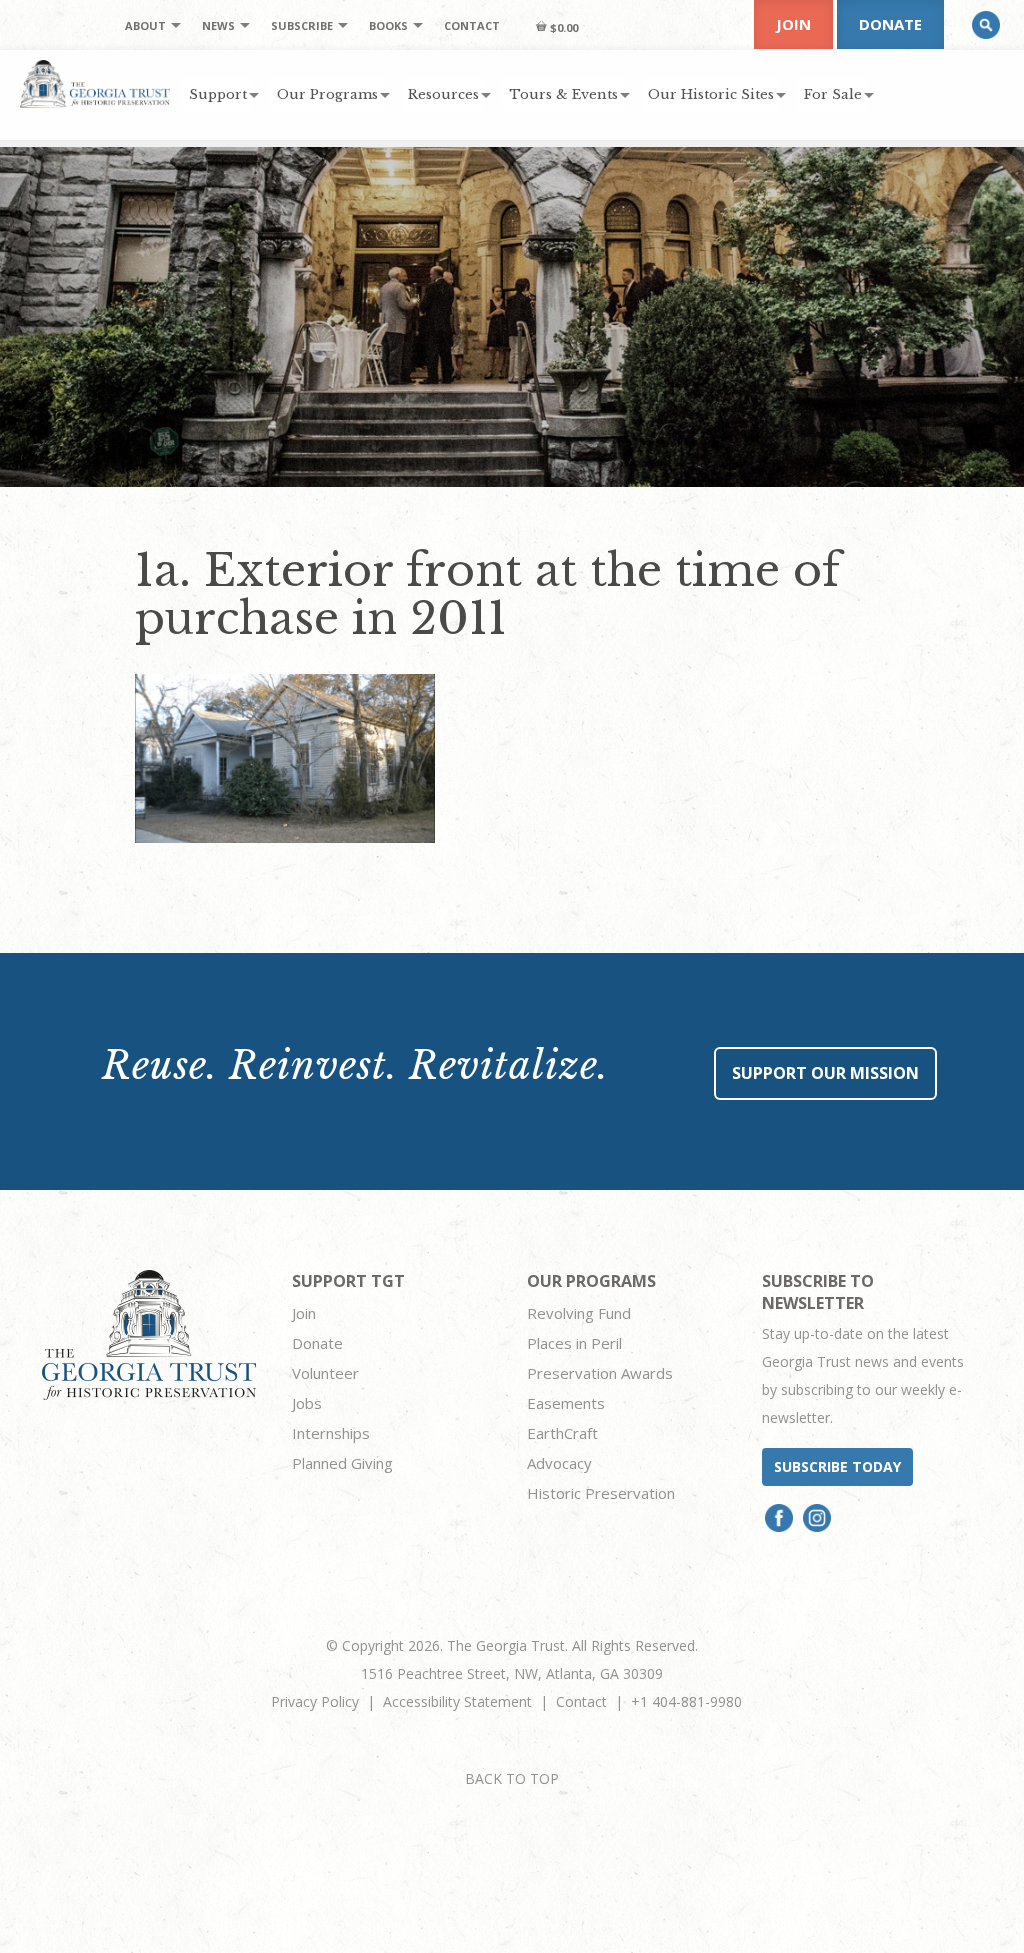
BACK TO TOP (512, 1778)
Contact (581, 1701)
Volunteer (325, 1373)
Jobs (307, 1403)
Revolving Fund (579, 1313)
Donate (890, 24)
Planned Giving (342, 1463)
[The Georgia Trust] (95, 84)
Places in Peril (574, 1343)
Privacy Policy (315, 1701)
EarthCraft (562, 1433)
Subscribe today (837, 1466)
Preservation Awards (600, 1373)
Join (793, 24)
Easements (566, 1403)
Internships (331, 1433)
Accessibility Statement (457, 1701)
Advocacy (559, 1463)
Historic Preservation (601, 1493)
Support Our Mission (825, 1073)
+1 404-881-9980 (686, 1701)
